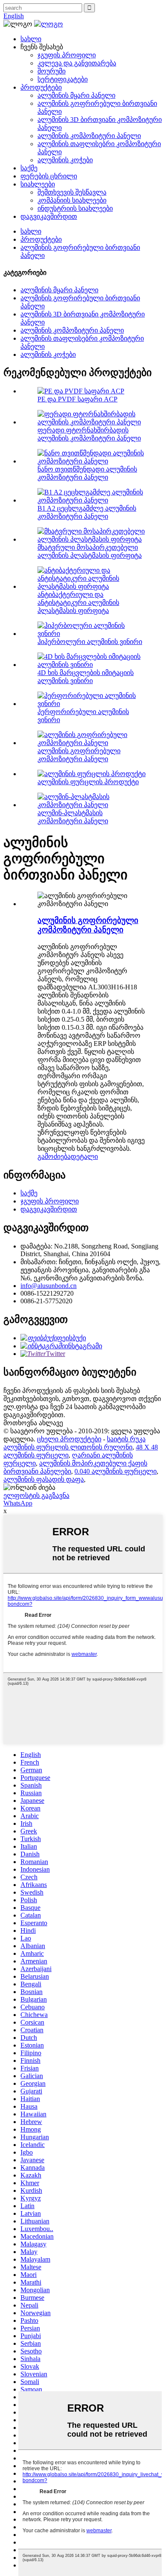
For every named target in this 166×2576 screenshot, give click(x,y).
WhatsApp (18, 1503)
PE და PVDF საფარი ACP (77, 399)
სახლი (31, 39)
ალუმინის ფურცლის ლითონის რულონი (68, 1447)
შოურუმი (52, 71)
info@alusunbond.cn (49, 1286)
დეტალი (84, 1157)
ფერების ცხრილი (49, 176)
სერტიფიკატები (63, 79)
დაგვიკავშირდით (49, 216)
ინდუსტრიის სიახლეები (75, 208)
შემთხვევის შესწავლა (72, 192)
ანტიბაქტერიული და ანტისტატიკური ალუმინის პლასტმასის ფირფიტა (78, 603)
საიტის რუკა (126, 1439)
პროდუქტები (41, 87)
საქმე (29, 168)
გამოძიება (54, 1157)
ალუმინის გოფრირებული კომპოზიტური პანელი (88, 925)
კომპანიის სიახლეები (72, 200)
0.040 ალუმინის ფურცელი (116, 1471)
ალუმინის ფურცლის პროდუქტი (88, 782)
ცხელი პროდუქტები (69, 1439)
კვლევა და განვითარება (77, 63)
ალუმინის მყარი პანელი (76, 95)
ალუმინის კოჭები (65, 160)
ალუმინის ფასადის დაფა (44, 1479)
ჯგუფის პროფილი (67, 55)
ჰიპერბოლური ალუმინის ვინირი (90, 642)
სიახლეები (38, 184)
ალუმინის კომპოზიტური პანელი (89, 136)
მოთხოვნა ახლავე (33, 1423)
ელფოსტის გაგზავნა (36, 1496)
